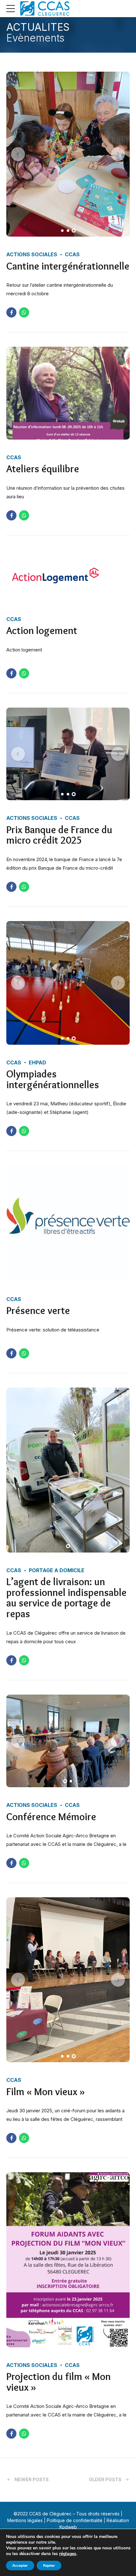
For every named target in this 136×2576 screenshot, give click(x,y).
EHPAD (37, 1062)
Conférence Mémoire (51, 1817)
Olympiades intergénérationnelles (53, 1079)
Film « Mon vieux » (46, 2092)
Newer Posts (32, 2479)
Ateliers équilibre (43, 469)
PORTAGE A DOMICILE (57, 1570)
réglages (68, 2554)
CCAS (72, 254)
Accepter (20, 2566)
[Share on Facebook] (11, 312)
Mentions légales (25, 2520)
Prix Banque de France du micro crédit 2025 (59, 835)
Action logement (42, 630)
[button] (18, 154)
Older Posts (105, 2479)
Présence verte (38, 1310)
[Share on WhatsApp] (24, 312)
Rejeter (49, 2566)
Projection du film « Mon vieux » (59, 2382)
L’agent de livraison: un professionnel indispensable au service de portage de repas (66, 1598)
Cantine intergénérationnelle (68, 266)
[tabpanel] (68, 154)
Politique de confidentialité (75, 2520)
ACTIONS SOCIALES (32, 254)
